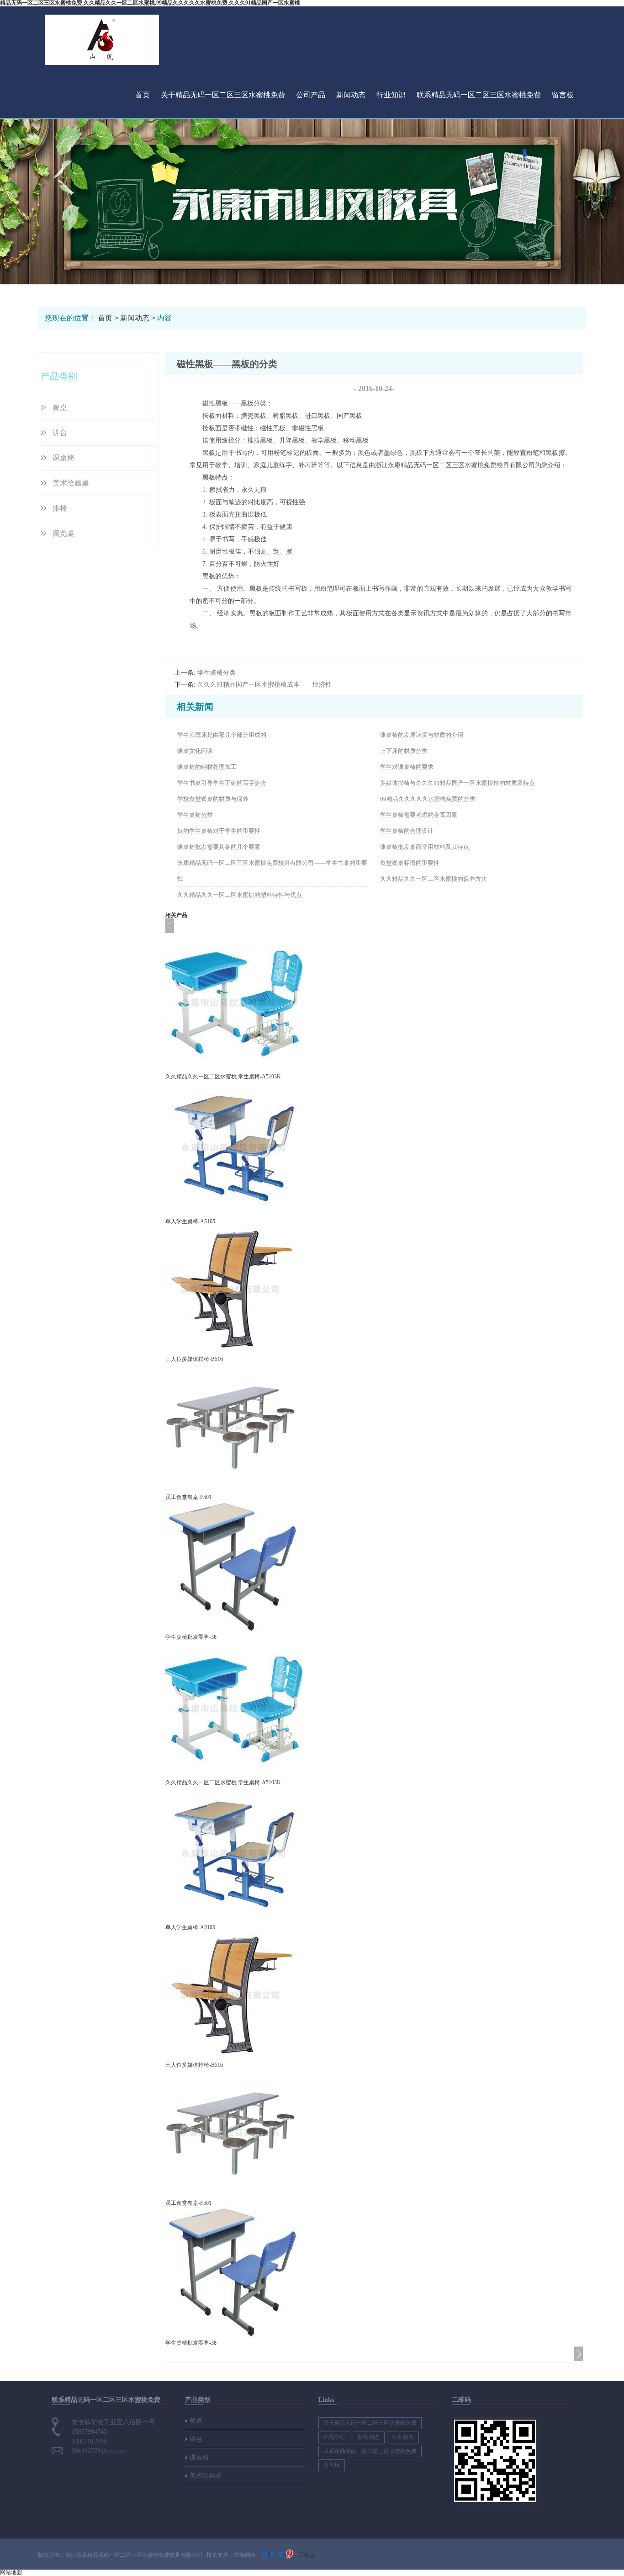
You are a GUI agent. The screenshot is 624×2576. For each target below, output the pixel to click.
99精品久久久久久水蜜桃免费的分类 (428, 799)
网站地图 (11, 2572)
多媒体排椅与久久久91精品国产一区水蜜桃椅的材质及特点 (457, 783)
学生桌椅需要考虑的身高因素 (419, 815)
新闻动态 (351, 95)
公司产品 (311, 95)
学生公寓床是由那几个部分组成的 (222, 735)
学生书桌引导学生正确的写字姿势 (222, 783)
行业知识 (391, 95)
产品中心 (334, 2437)
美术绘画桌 (71, 483)
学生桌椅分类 (217, 673)
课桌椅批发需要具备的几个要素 (219, 847)
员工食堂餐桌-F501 (188, 1497)
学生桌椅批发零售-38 (191, 1637)
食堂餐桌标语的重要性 (410, 863)
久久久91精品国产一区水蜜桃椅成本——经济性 (264, 685)
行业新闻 (403, 2437)
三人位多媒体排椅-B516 (194, 1359)
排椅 (60, 508)
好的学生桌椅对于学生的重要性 (219, 831)
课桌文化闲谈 (195, 751)
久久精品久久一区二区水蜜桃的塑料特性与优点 (240, 895)
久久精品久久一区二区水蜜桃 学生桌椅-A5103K (223, 1077)
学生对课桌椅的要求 (407, 767)
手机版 (307, 2555)
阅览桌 (63, 533)
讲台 (60, 433)
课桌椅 (63, 458)
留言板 (563, 95)
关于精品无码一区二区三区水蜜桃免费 (223, 95)
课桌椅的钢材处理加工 (207, 767)
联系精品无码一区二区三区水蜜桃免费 (479, 95)
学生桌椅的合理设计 (407, 831)
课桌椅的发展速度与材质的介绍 (422, 735)
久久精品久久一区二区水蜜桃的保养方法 (434, 879)
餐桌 (60, 408)
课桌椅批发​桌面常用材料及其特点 (425, 847)
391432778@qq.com (99, 2451)
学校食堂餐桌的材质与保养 (213, 799)
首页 (143, 95)
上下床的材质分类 (404, 751)
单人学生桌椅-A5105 (190, 1221)
